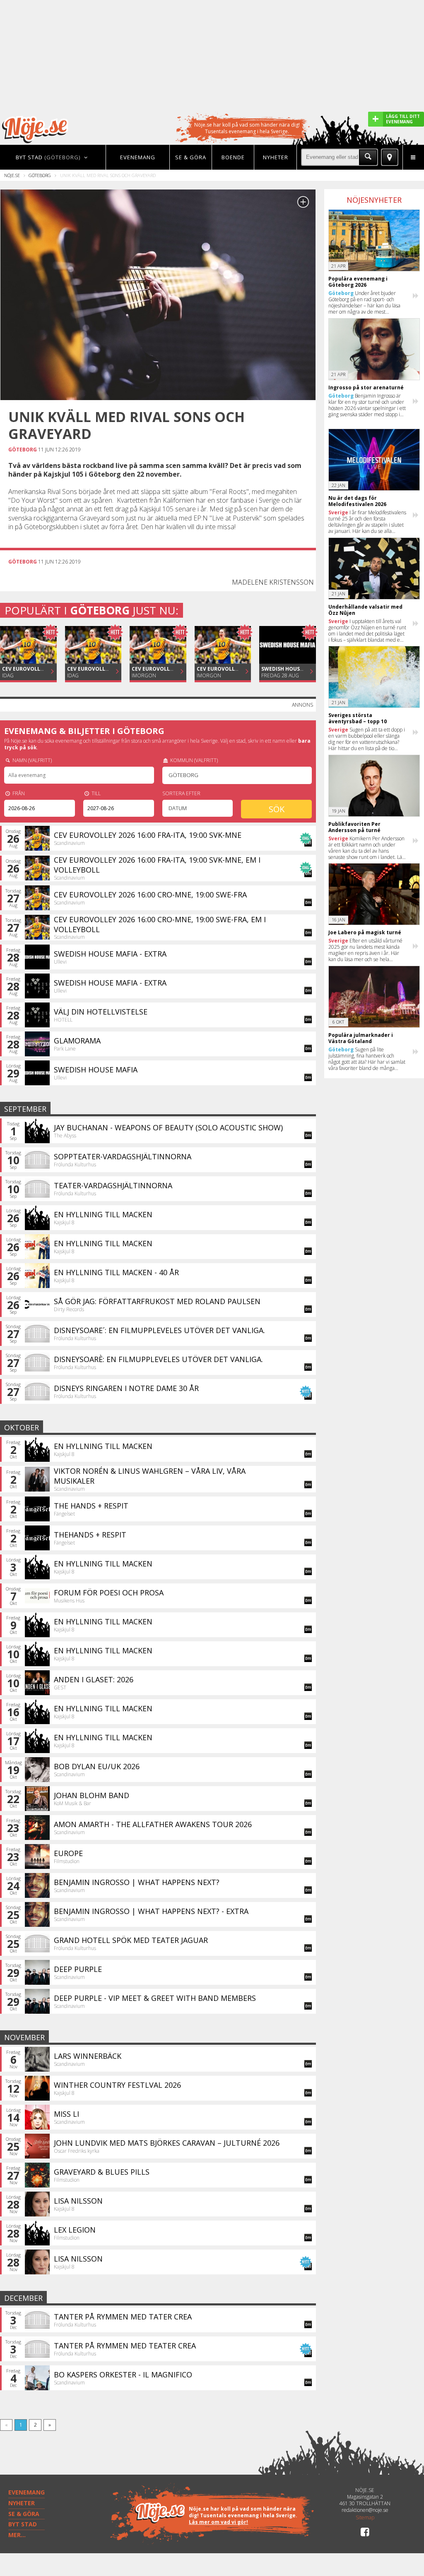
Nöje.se (12, 175)
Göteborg (40, 175)
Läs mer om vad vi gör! (218, 2522)
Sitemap (365, 2518)
